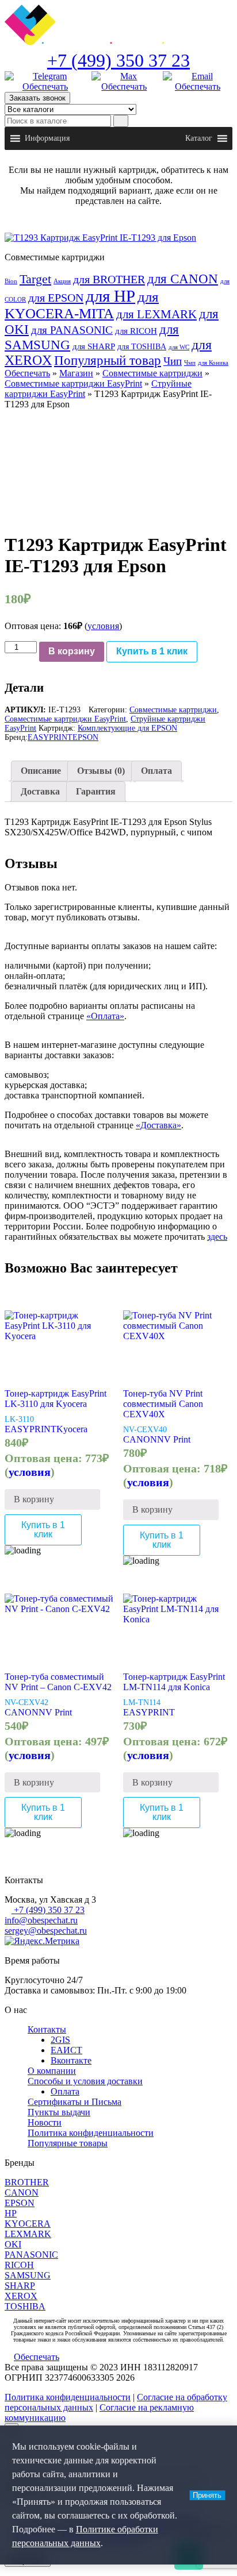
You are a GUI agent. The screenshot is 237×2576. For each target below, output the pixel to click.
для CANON (183, 279)
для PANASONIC (72, 330)
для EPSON (56, 298)
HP (11, 2213)
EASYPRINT (50, 737)
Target (35, 279)
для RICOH (136, 331)
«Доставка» (158, 1125)
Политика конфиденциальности (91, 2133)
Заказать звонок (37, 98)
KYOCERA (28, 2224)
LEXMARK (28, 2234)
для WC (179, 347)
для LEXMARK (156, 314)
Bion (11, 281)
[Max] (124, 82)
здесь (217, 1237)
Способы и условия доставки (85, 2081)
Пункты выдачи (59, 2112)
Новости (45, 2122)
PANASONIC (31, 2255)
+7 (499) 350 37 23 (118, 60)
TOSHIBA (25, 2306)
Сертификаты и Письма (74, 2102)
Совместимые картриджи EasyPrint (73, 383)
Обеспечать (27, 373)
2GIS (60, 2040)
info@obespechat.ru (41, 1920)
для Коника (213, 363)
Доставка (40, 791)
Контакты (47, 2029)
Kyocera (72, 1429)
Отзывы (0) (101, 771)
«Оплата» (105, 1016)
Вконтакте (71, 2060)
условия (103, 626)
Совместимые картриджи (152, 373)
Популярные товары (68, 2143)
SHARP (20, 2286)
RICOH (19, 2265)
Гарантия (96, 791)
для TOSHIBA (142, 346)
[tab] (41, 771)
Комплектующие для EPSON (127, 728)
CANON (140, 1439)
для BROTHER (109, 279)
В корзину (72, 651)
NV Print (174, 1439)
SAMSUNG (28, 2275)
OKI (13, 2244)
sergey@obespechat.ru (46, 1931)
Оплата (156, 771)
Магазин (76, 373)
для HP (110, 296)
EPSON (85, 737)
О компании (52, 2071)
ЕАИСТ (66, 2050)
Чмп (190, 363)
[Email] (198, 82)
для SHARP (94, 346)
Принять (207, 2495)
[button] (47, 138)
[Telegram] (45, 82)
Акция (62, 281)
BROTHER (27, 2182)
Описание (41, 771)
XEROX (21, 2296)
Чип (173, 361)
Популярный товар (108, 360)
